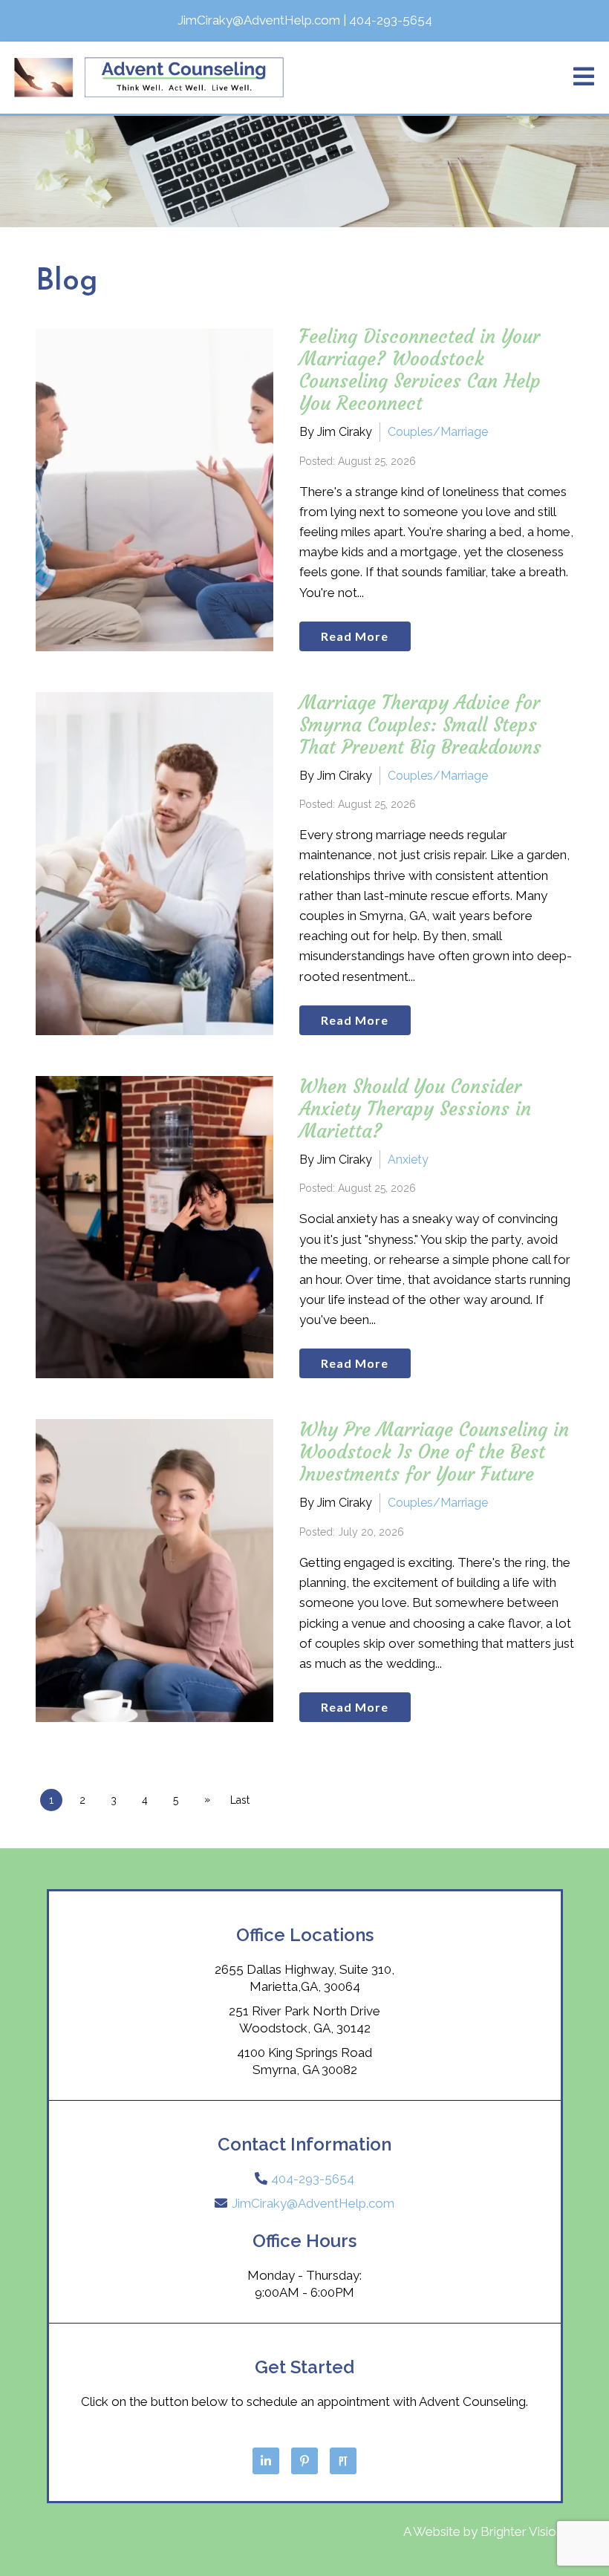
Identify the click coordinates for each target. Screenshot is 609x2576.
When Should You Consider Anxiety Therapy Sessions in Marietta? (415, 1109)
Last (240, 1800)
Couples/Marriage (438, 432)
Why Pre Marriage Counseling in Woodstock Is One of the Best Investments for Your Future (434, 1452)
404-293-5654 (313, 2179)
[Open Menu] (584, 78)
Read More (355, 636)
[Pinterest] (304, 2461)
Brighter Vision (522, 2531)
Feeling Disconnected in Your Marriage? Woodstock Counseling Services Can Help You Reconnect (420, 370)
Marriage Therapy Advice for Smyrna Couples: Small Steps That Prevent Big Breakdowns (420, 725)
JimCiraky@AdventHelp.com (313, 2203)
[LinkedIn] (266, 2461)
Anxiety (408, 1160)
